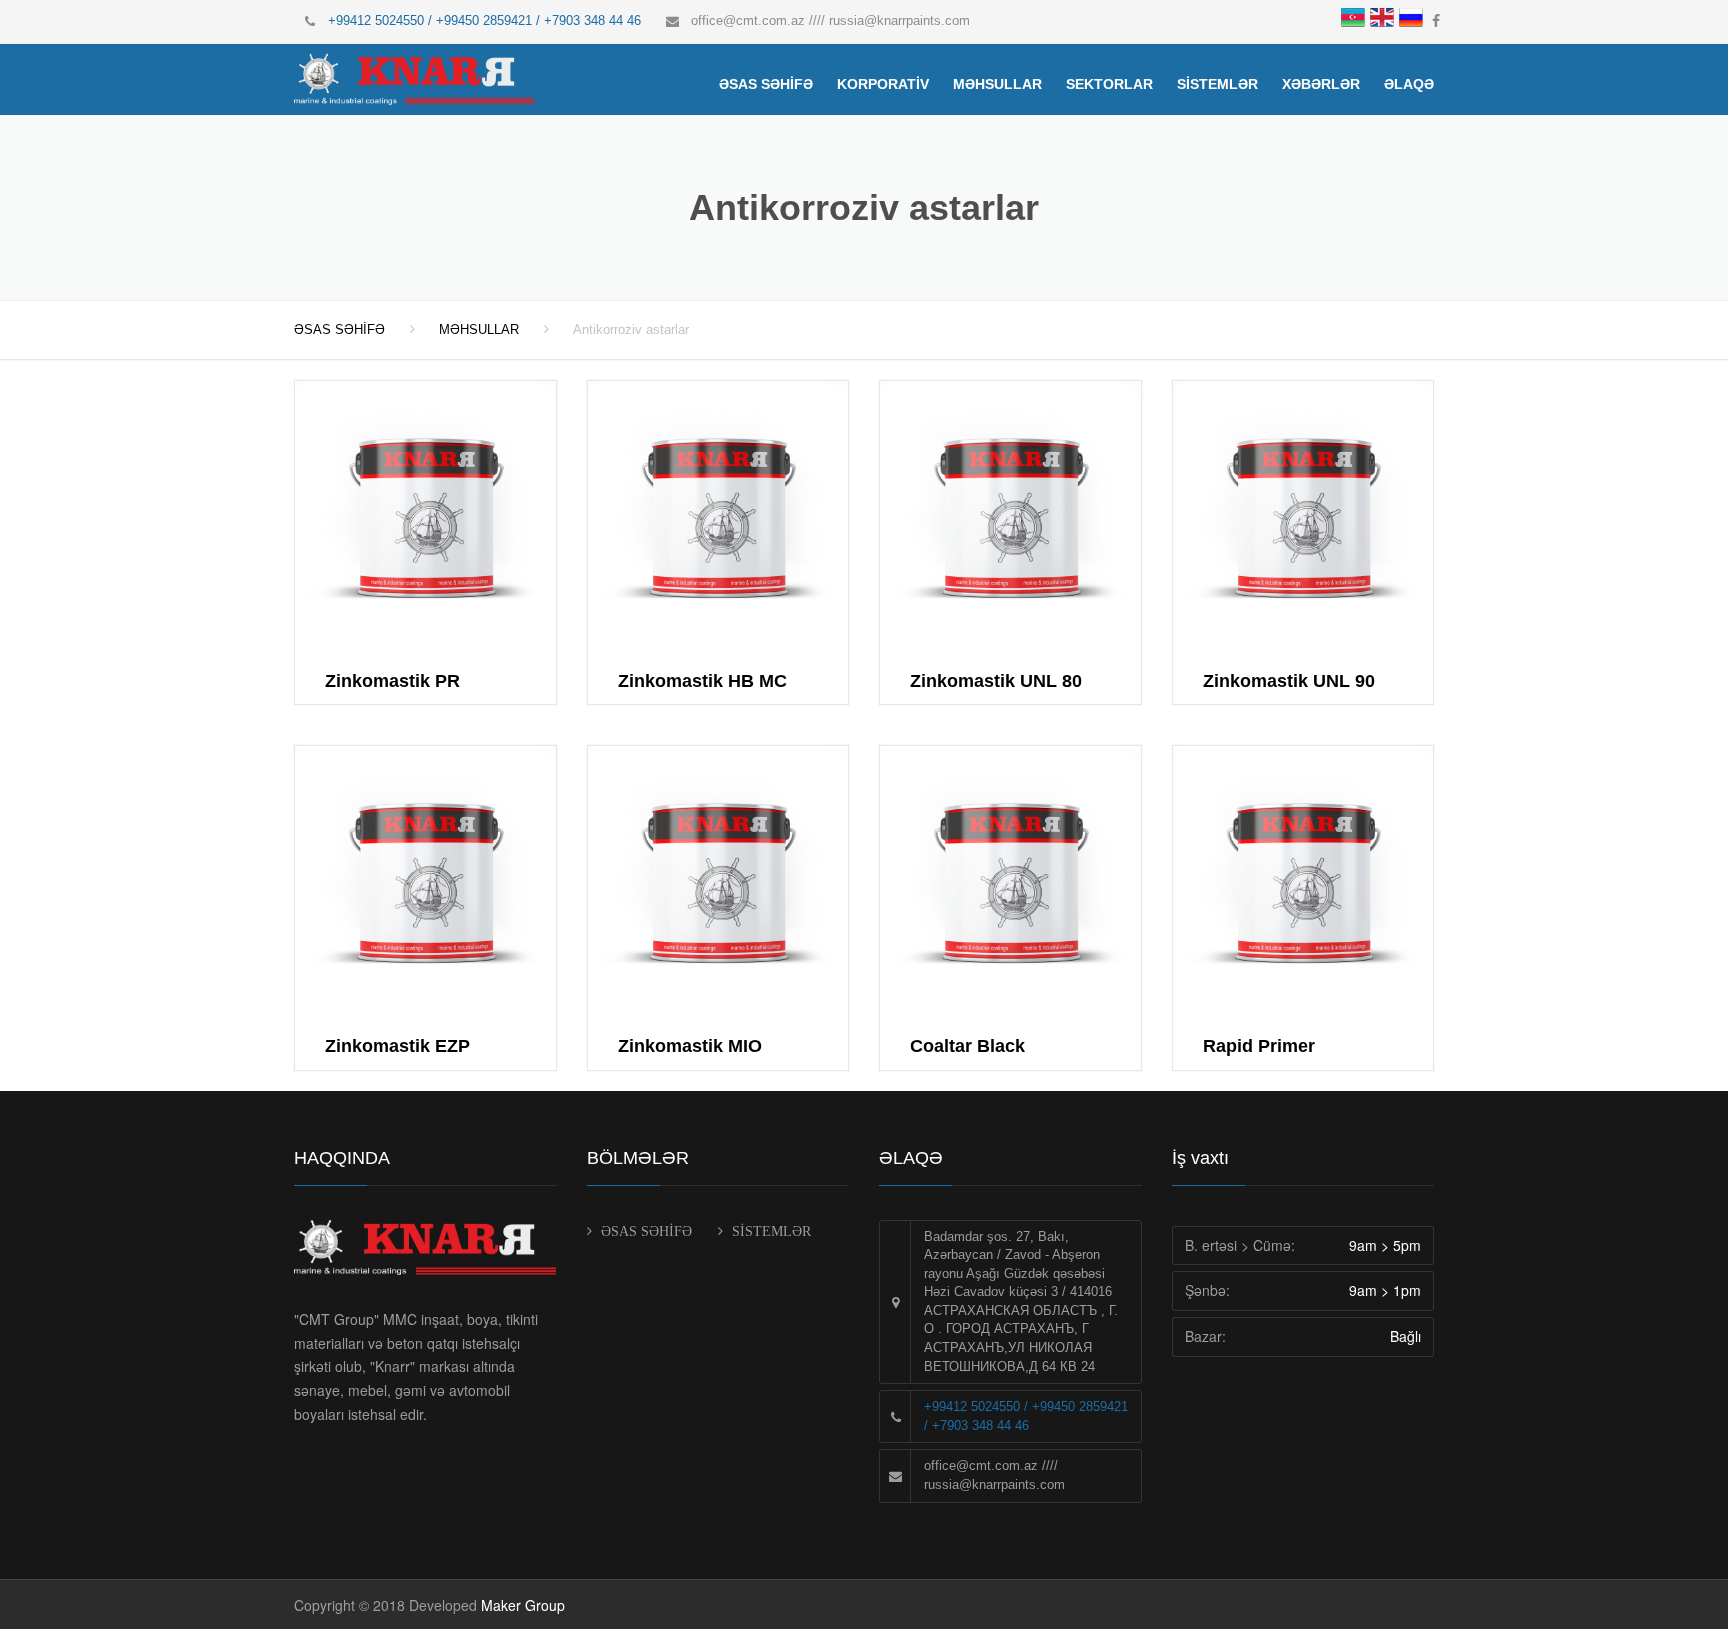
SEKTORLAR (1109, 84)
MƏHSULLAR (997, 84)
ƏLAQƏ (1409, 84)
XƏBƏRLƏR (1321, 84)
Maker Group (523, 1605)
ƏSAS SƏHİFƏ (766, 84)
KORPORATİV (883, 84)
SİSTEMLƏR (1217, 84)
